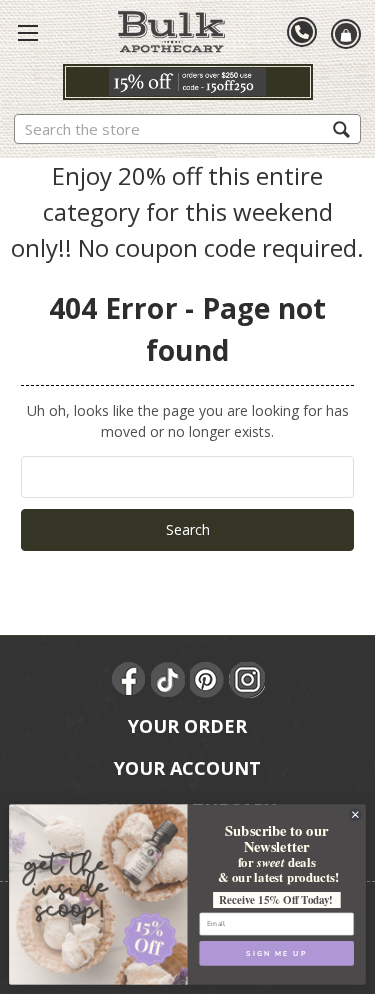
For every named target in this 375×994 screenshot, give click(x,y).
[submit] (341, 128)
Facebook (130, 680)
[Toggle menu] (28, 32)
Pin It (208, 680)
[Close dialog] (355, 815)
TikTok (169, 680)
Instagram (247, 680)
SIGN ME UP (276, 953)
